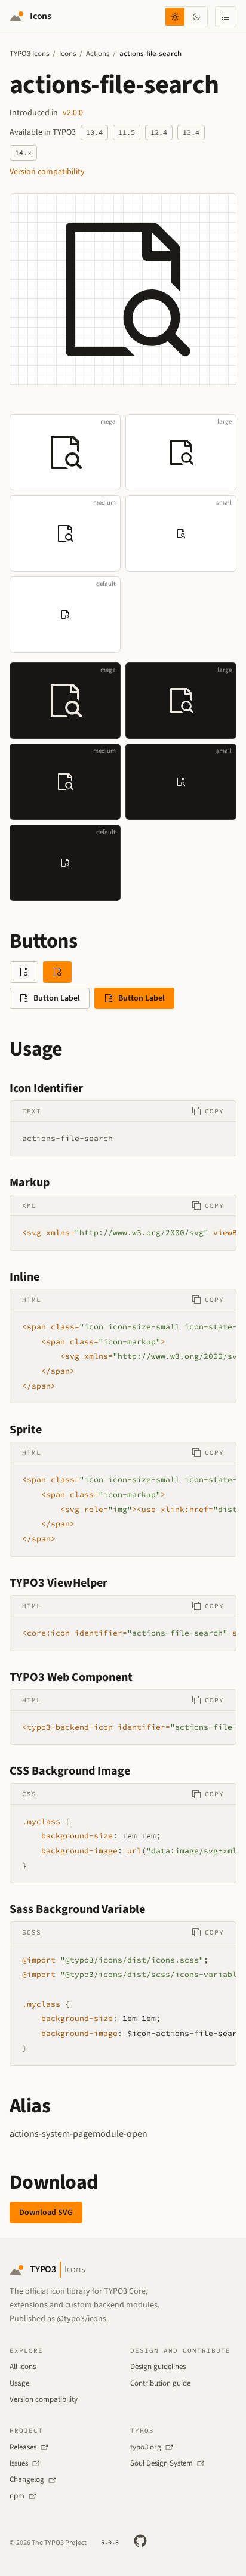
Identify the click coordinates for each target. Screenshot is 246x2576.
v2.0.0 (73, 113)
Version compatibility (47, 172)
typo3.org (146, 2447)
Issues (19, 2463)
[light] (175, 17)
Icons (67, 54)
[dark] (196, 17)
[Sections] (226, 17)
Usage (19, 2383)
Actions (98, 54)
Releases (23, 2447)
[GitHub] (140, 2541)
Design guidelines (158, 2367)
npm (17, 2496)
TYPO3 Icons (29, 54)
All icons (23, 2367)
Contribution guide (160, 2383)
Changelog (27, 2479)
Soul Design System (162, 2463)
